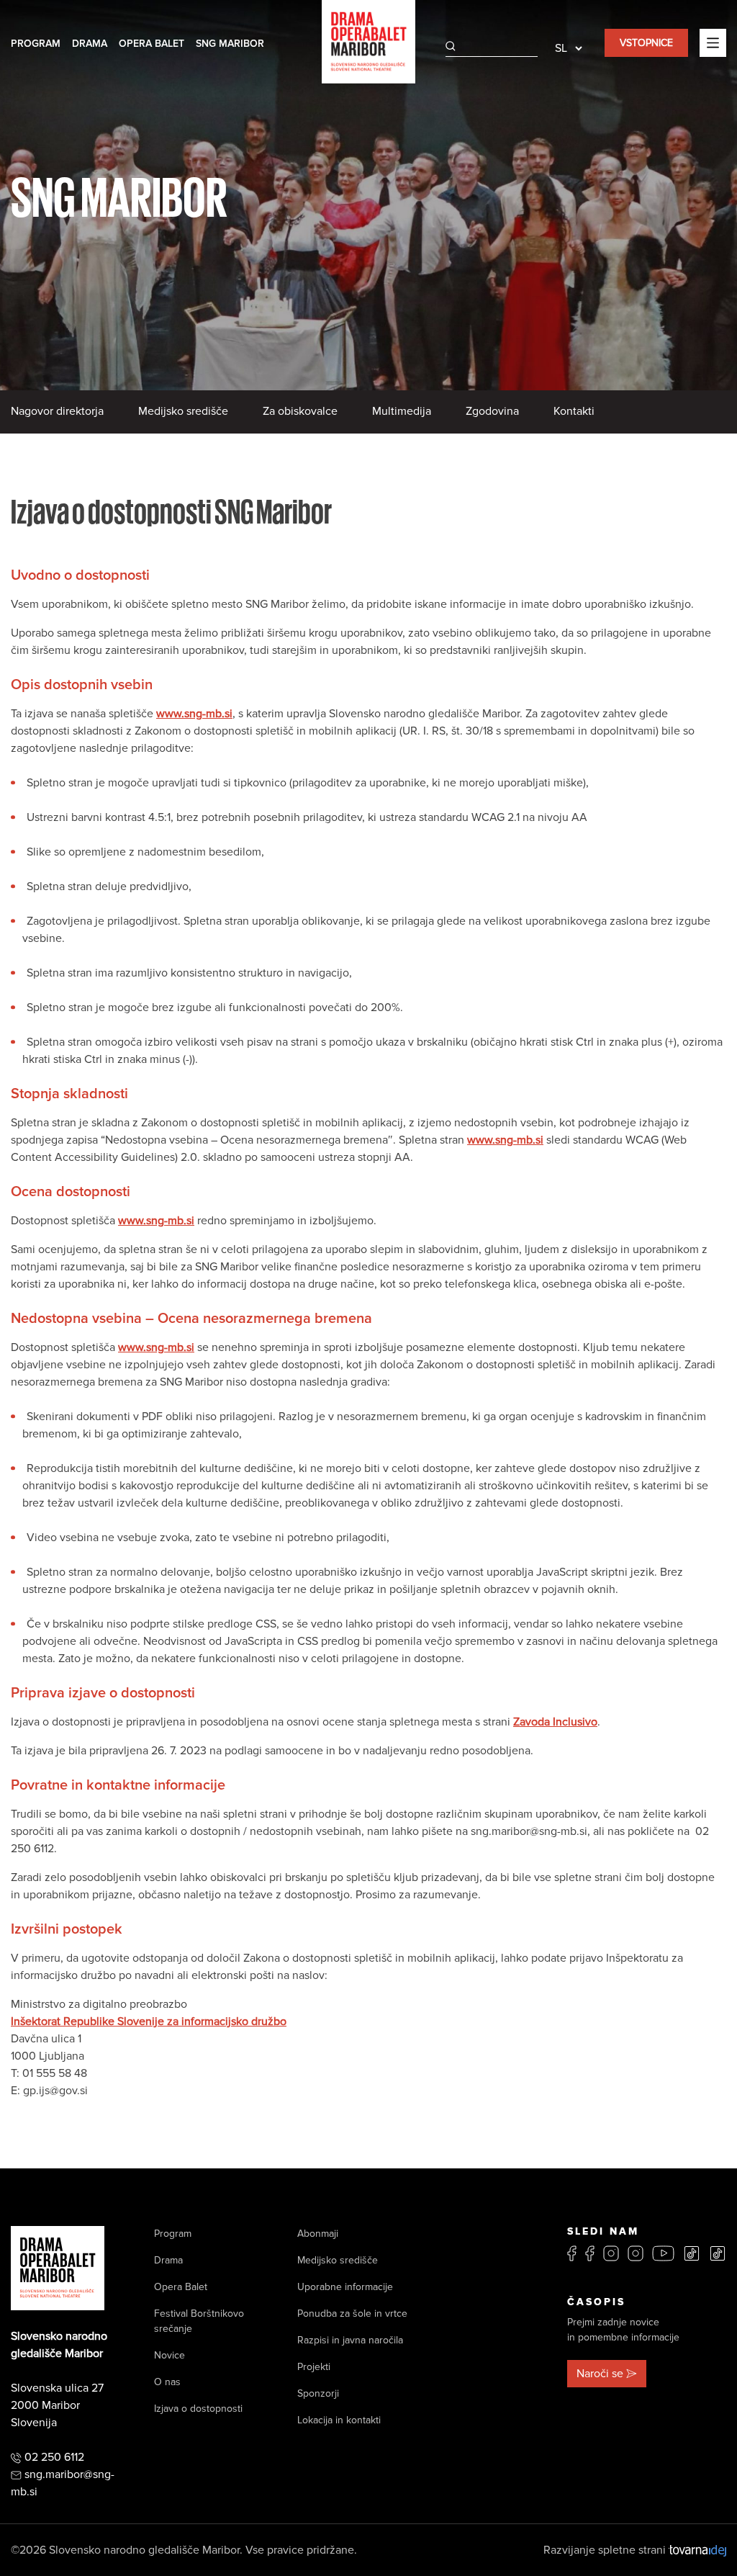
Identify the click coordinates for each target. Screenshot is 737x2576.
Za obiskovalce (300, 411)
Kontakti (574, 411)
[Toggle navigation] (713, 42)
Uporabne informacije (345, 2287)
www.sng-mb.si (194, 714)
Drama (90, 44)
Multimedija (402, 411)
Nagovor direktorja (57, 411)
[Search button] (451, 46)
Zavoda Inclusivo (555, 1722)
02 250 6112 (54, 2457)
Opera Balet (152, 44)
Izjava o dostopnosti (198, 2409)
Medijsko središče (183, 411)
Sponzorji (318, 2393)
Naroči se (600, 2374)
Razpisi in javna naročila (350, 2340)
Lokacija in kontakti (339, 2420)
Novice (169, 2355)
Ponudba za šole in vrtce (352, 2314)
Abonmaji (318, 2234)
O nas (167, 2382)
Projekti (314, 2367)
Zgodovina (492, 411)
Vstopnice (646, 43)
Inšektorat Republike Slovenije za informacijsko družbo (149, 2021)
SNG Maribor (230, 44)
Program (36, 44)
